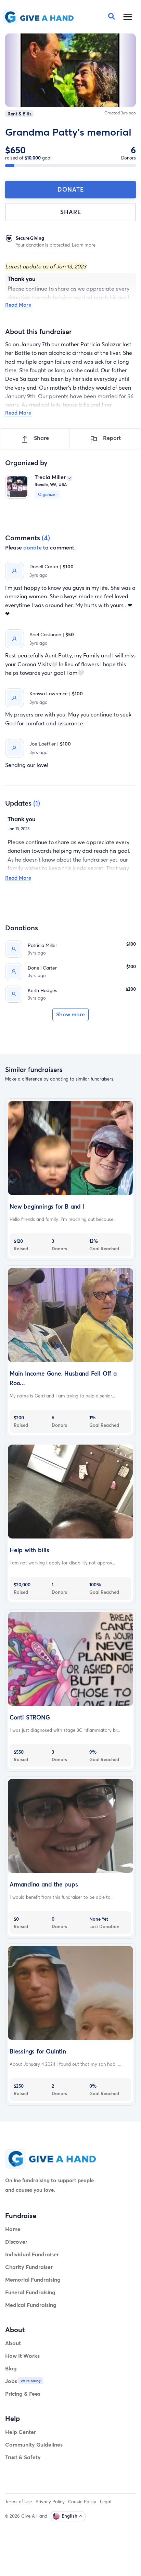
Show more (70, 1014)
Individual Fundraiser (32, 2254)
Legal (106, 2502)
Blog (11, 2368)
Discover (16, 2241)
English (69, 2516)
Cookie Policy (82, 2502)
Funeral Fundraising (30, 2292)
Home (13, 2229)
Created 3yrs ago (120, 113)
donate (33, 547)
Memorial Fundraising (33, 2279)
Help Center (21, 2432)
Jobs (11, 2381)
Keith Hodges (42, 990)
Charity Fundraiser (29, 2267)
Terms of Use (18, 2502)
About (13, 2343)
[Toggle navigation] (128, 17)
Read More (18, 305)
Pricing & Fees (23, 2393)
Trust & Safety (23, 2457)
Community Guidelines (34, 2444)
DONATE (71, 189)
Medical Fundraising (31, 2305)
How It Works (22, 2356)
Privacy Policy (50, 2502)
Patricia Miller (42, 945)
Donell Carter (42, 968)
